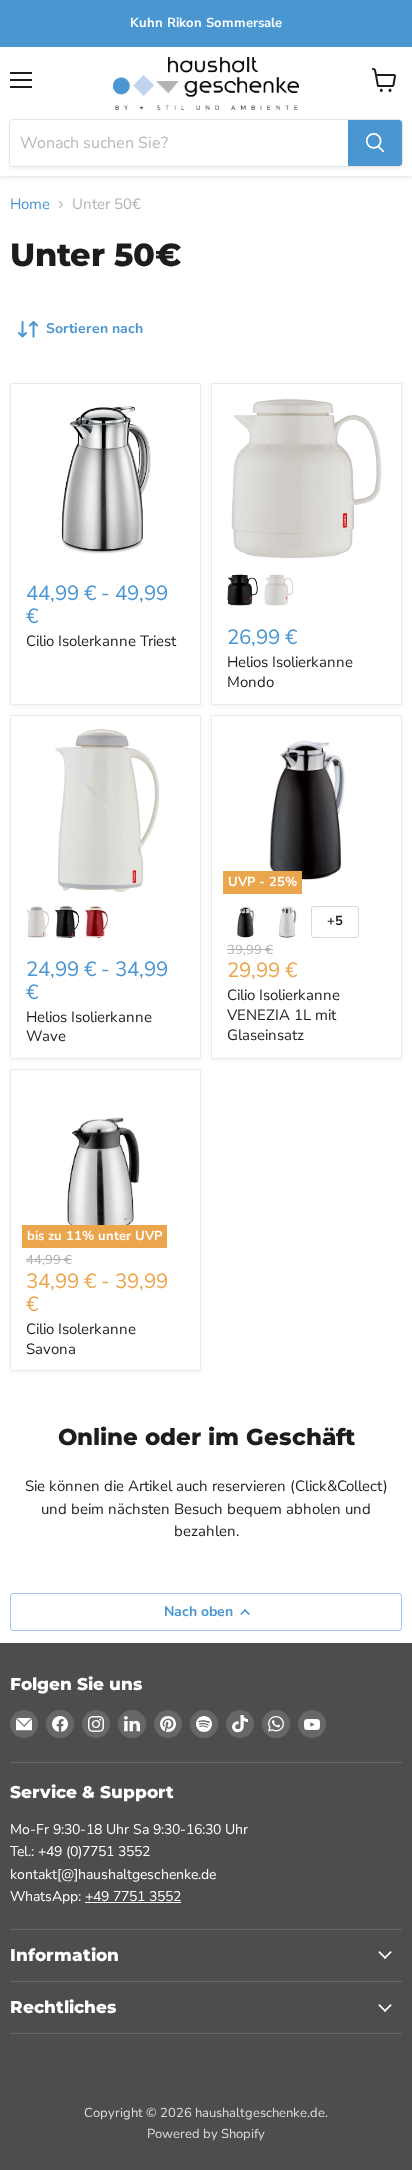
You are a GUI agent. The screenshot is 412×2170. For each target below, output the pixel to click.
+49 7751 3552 (133, 1896)
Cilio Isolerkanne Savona (81, 1339)
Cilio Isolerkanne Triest (101, 641)
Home (30, 204)
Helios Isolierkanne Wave (89, 1027)
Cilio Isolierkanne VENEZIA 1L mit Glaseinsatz (283, 1014)
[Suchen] (375, 143)
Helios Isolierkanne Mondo (290, 672)
